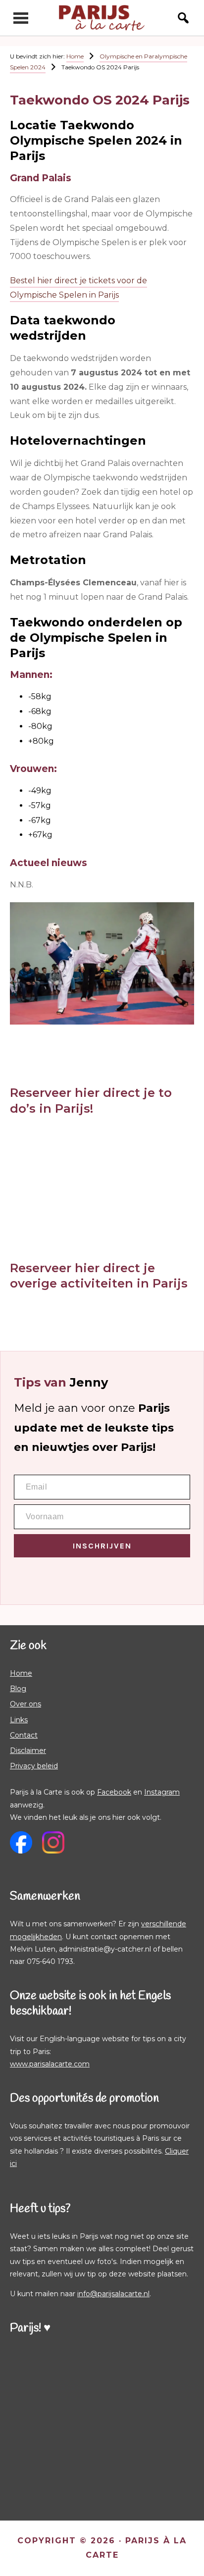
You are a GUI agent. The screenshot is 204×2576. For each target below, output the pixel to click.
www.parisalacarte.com (50, 2064)
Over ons (25, 1704)
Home (21, 1673)
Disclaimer (28, 1751)
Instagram (162, 1792)
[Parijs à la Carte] (102, 18)
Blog (18, 1689)
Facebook (114, 1792)
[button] (178, 18)
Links (19, 1720)
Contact (24, 1735)
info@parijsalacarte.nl (113, 2294)
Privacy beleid (34, 1766)
